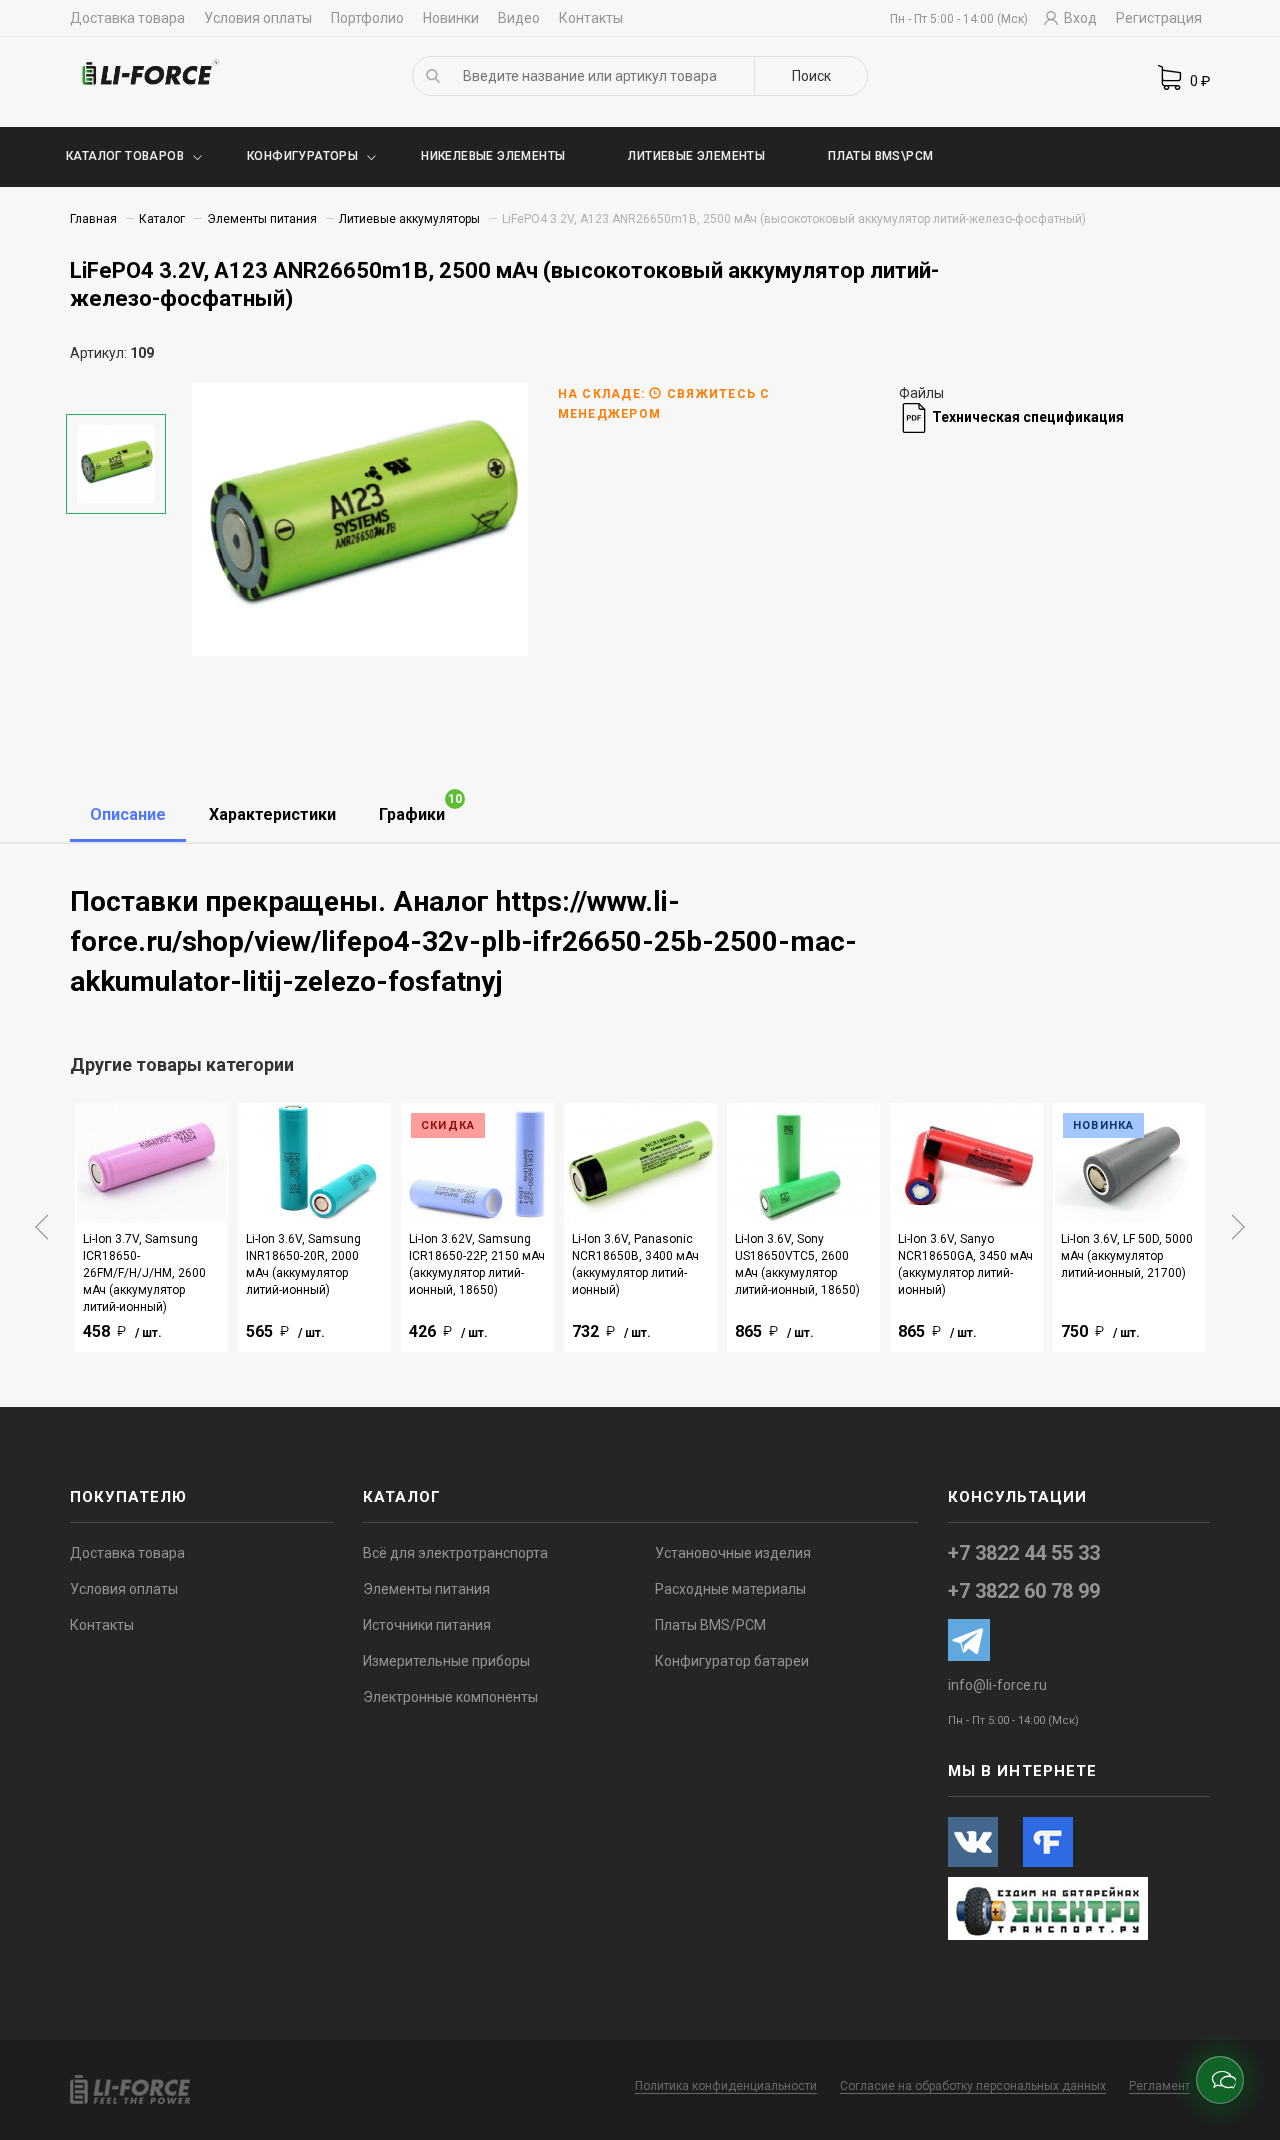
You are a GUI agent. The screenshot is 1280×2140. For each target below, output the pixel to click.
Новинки (451, 18)
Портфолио (367, 18)
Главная (93, 219)
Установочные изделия (733, 1553)
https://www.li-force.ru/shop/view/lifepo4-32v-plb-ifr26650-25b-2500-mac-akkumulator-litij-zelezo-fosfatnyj (463, 941)
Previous (42, 1227)
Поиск (811, 76)
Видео (519, 18)
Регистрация (1159, 18)
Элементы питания (262, 219)
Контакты (591, 18)
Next (1238, 1227)
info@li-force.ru (997, 1685)
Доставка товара (127, 18)
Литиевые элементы (696, 156)
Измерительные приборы (446, 1661)
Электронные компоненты (450, 1697)
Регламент (1159, 2086)
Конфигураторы (302, 156)
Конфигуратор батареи (732, 1661)
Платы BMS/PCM (710, 1625)
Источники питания (427, 1625)
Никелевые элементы (493, 156)
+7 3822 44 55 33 (1024, 1553)
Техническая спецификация (1026, 417)
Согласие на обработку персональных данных (973, 2086)
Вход (1079, 18)
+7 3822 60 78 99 (1024, 1591)
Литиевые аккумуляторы (409, 219)
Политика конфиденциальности (726, 2086)
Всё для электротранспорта (455, 1553)
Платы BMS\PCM (880, 156)
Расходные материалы (730, 1589)
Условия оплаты (258, 18)
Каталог (162, 219)
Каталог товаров (125, 156)
